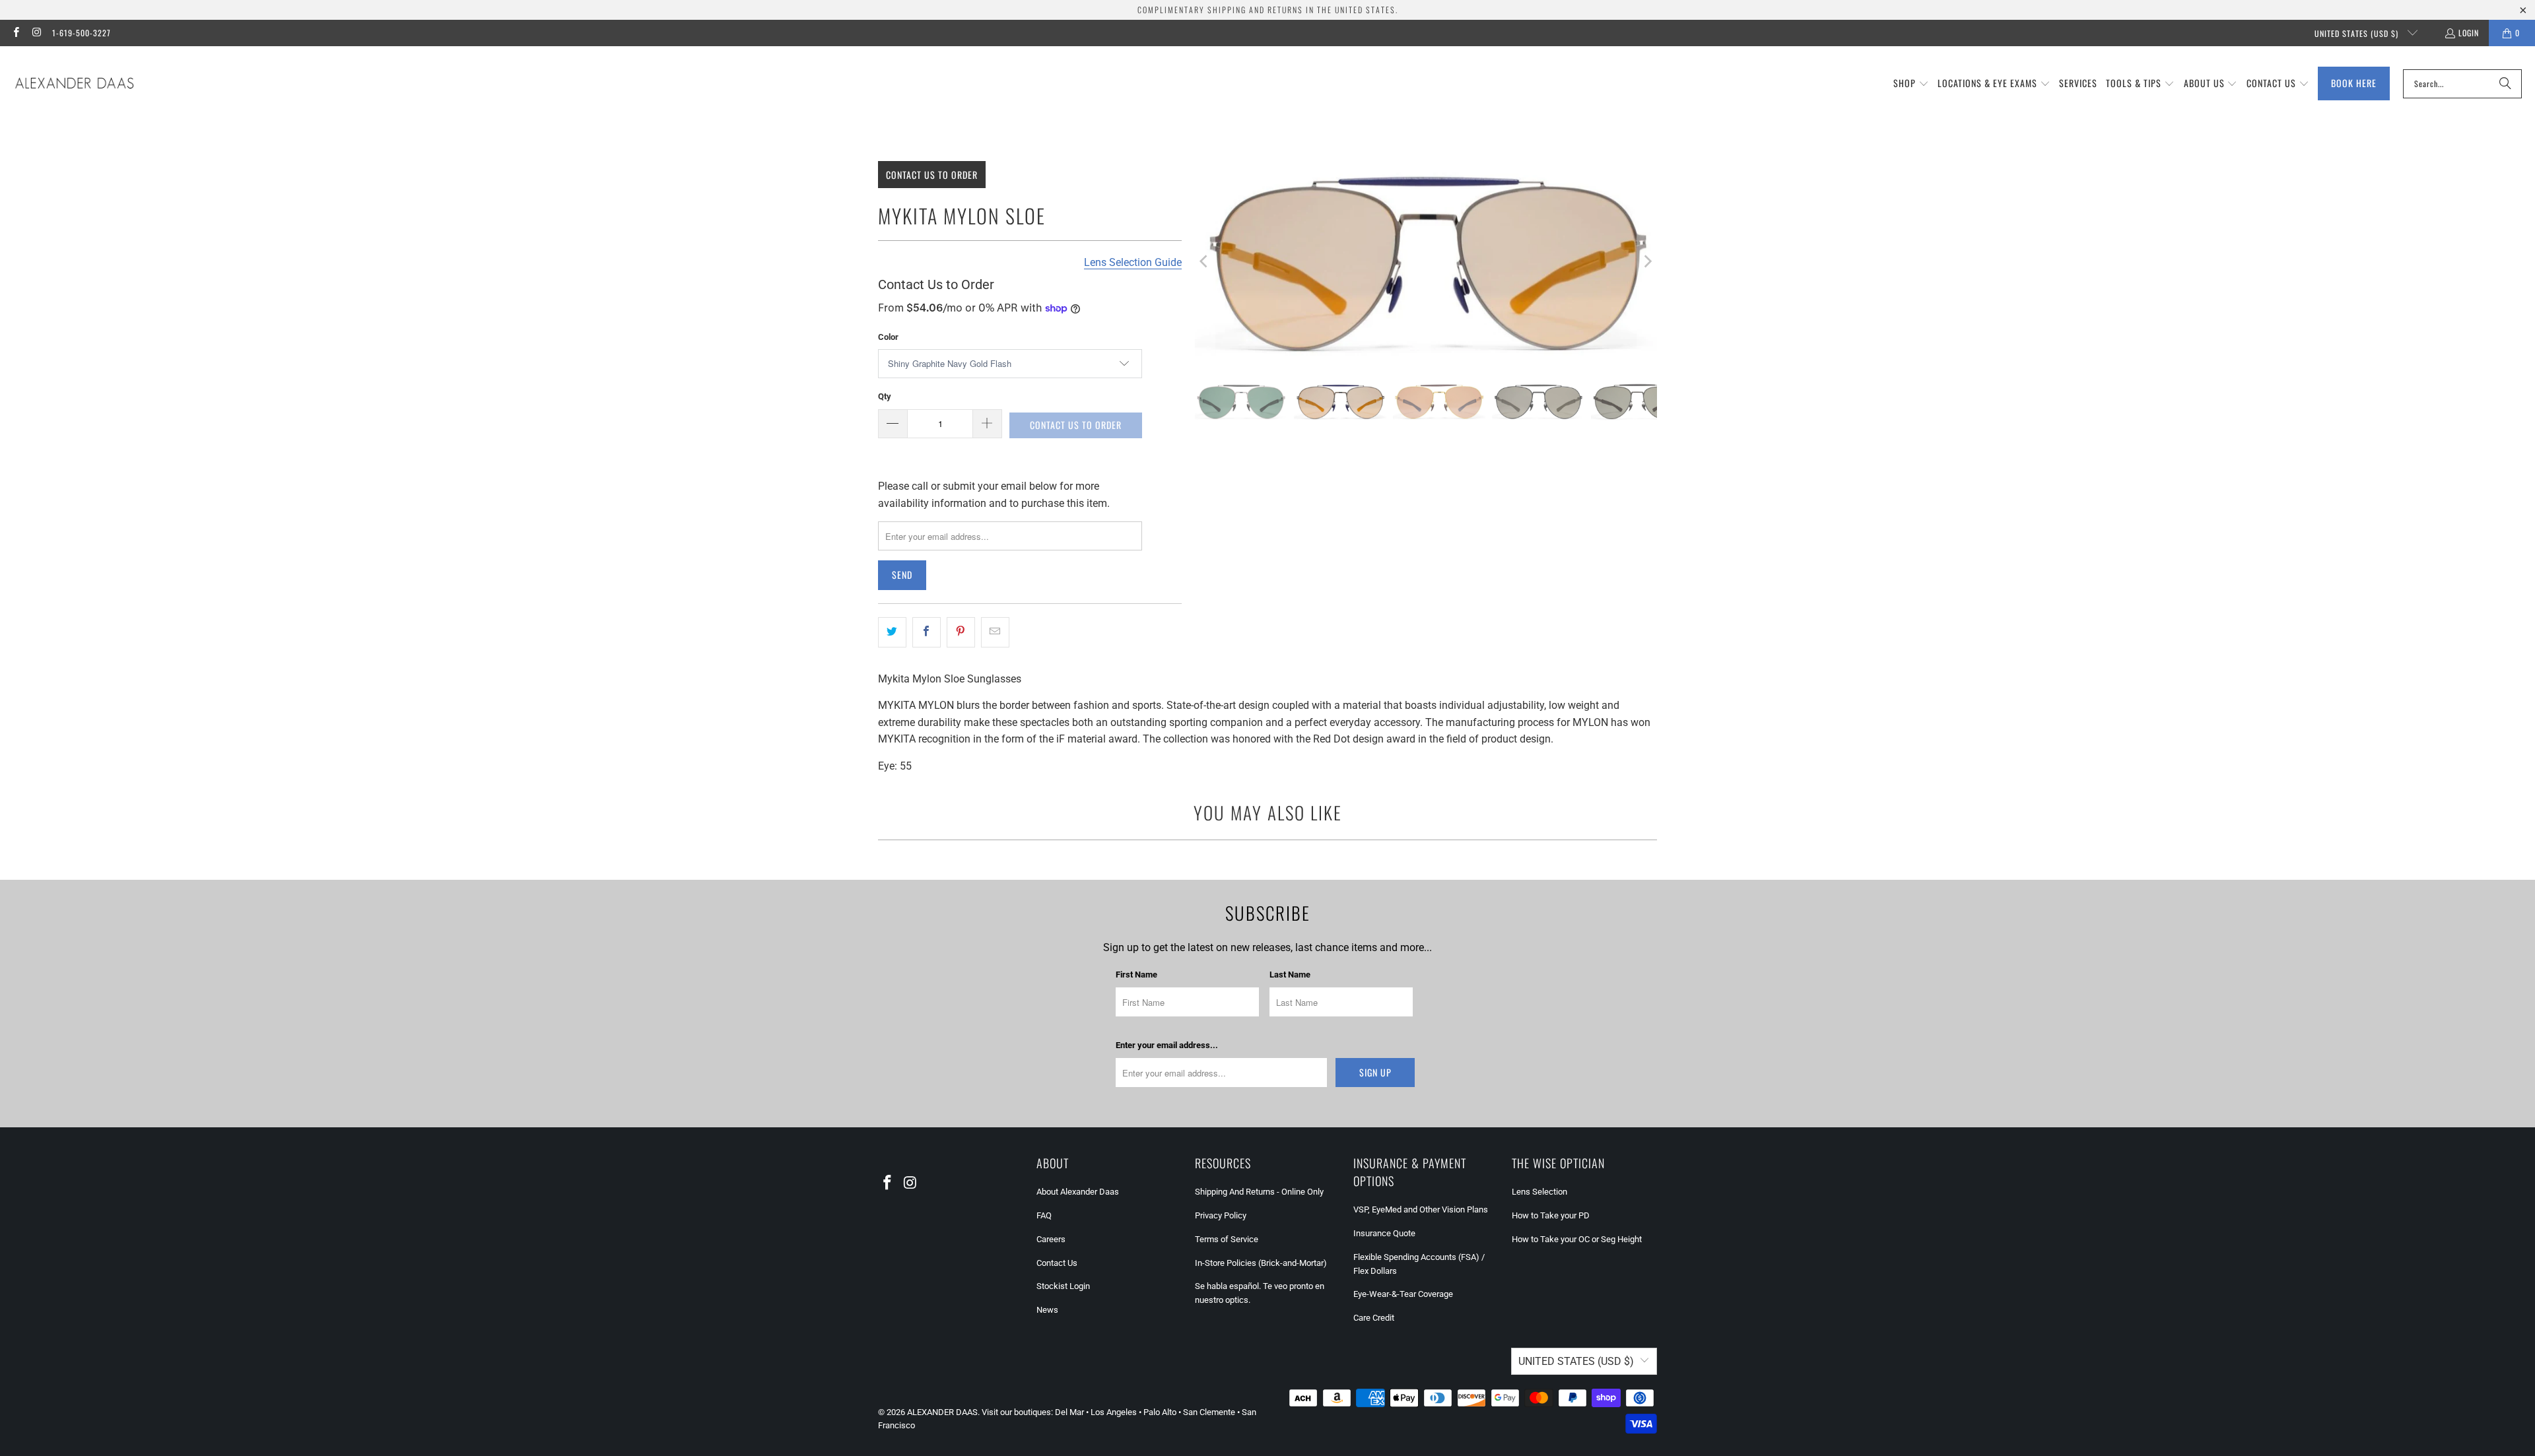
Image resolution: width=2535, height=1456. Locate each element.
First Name (1136, 975)
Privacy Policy (1221, 1215)
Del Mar (1069, 1412)
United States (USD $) (2358, 33)
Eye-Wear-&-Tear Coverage (1403, 1294)
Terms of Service (1227, 1239)
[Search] (2505, 84)
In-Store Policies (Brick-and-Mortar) (1261, 1263)
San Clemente (1209, 1412)
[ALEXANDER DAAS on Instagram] (36, 33)
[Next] (1647, 261)
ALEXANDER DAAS (942, 1412)
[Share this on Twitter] (892, 632)
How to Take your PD (1551, 1215)
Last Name (1290, 975)
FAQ (1044, 1215)
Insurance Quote (1384, 1233)
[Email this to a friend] (995, 632)
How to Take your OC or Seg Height (1577, 1239)
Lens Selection (1539, 1192)
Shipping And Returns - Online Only (1259, 1192)
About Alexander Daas (1078, 1192)
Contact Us (1057, 1263)
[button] (1911, 84)
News (1047, 1310)
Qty (885, 396)
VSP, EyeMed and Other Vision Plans (1421, 1209)
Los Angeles (1114, 1412)
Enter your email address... (1167, 1045)
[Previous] (1205, 261)
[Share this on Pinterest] (961, 632)
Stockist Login (1063, 1286)
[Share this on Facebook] (927, 632)
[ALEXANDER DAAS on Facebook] (16, 33)
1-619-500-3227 (82, 33)
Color (888, 337)
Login (2469, 33)
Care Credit (1374, 1318)
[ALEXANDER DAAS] (74, 84)
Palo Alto (1160, 1412)
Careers (1051, 1239)
